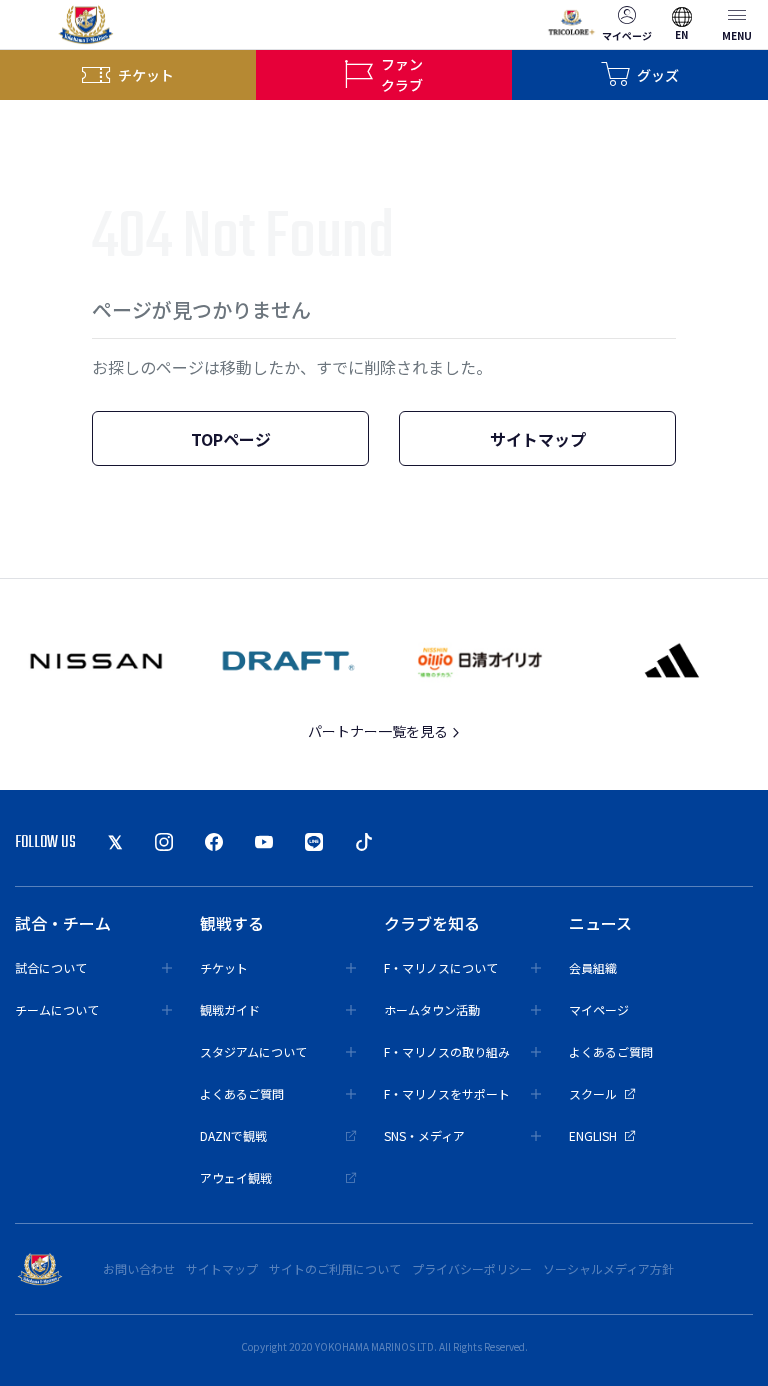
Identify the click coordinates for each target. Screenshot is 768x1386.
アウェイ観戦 (236, 1177)
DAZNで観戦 (233, 1135)
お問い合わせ (139, 1268)
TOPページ (231, 439)
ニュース (600, 923)
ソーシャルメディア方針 (608, 1268)
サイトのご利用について (335, 1268)
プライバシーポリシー (472, 1268)
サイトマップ (538, 439)
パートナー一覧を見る (379, 731)
